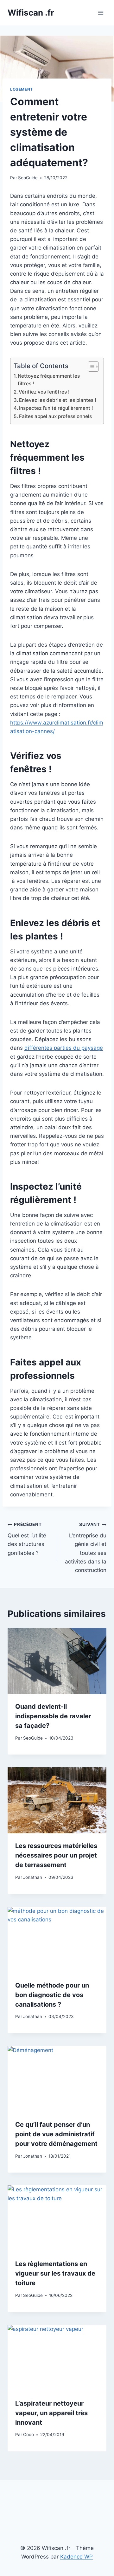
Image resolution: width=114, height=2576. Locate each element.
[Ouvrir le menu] (101, 13)
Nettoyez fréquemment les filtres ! (49, 380)
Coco (28, 2435)
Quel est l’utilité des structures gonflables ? (27, 1539)
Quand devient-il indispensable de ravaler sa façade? (53, 1716)
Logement (22, 89)
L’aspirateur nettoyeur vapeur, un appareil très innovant (51, 2413)
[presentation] (57, 1661)
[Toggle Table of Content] (90, 367)
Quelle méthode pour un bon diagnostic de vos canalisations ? (52, 1995)
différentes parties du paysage (64, 1048)
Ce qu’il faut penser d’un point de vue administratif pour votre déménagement (56, 2134)
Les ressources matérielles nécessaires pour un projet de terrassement (56, 1855)
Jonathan (33, 1877)
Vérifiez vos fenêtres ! (44, 392)
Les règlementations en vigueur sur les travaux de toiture (55, 2273)
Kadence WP (76, 2557)
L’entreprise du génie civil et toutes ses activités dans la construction (86, 1547)
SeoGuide (28, 178)
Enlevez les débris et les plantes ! (58, 400)
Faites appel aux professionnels (55, 416)
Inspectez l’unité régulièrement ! (56, 408)
